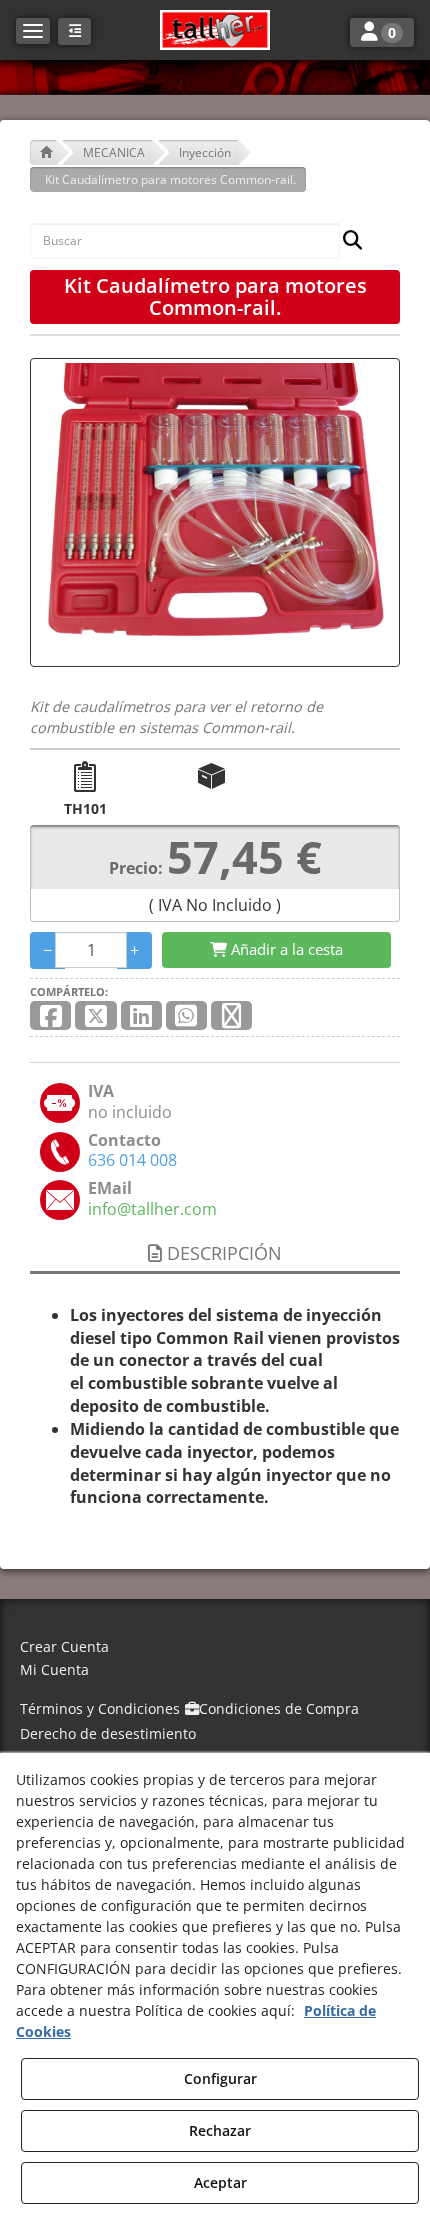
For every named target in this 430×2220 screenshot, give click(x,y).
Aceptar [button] (220, 2182)
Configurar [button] (220, 2078)
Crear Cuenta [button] (64, 1646)
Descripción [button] (222, 1253)
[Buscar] (346, 241)
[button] (215, 30)
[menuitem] (215, 1647)
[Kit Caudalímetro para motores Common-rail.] (215, 512)
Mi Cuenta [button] (54, 1669)
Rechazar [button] (220, 2130)
